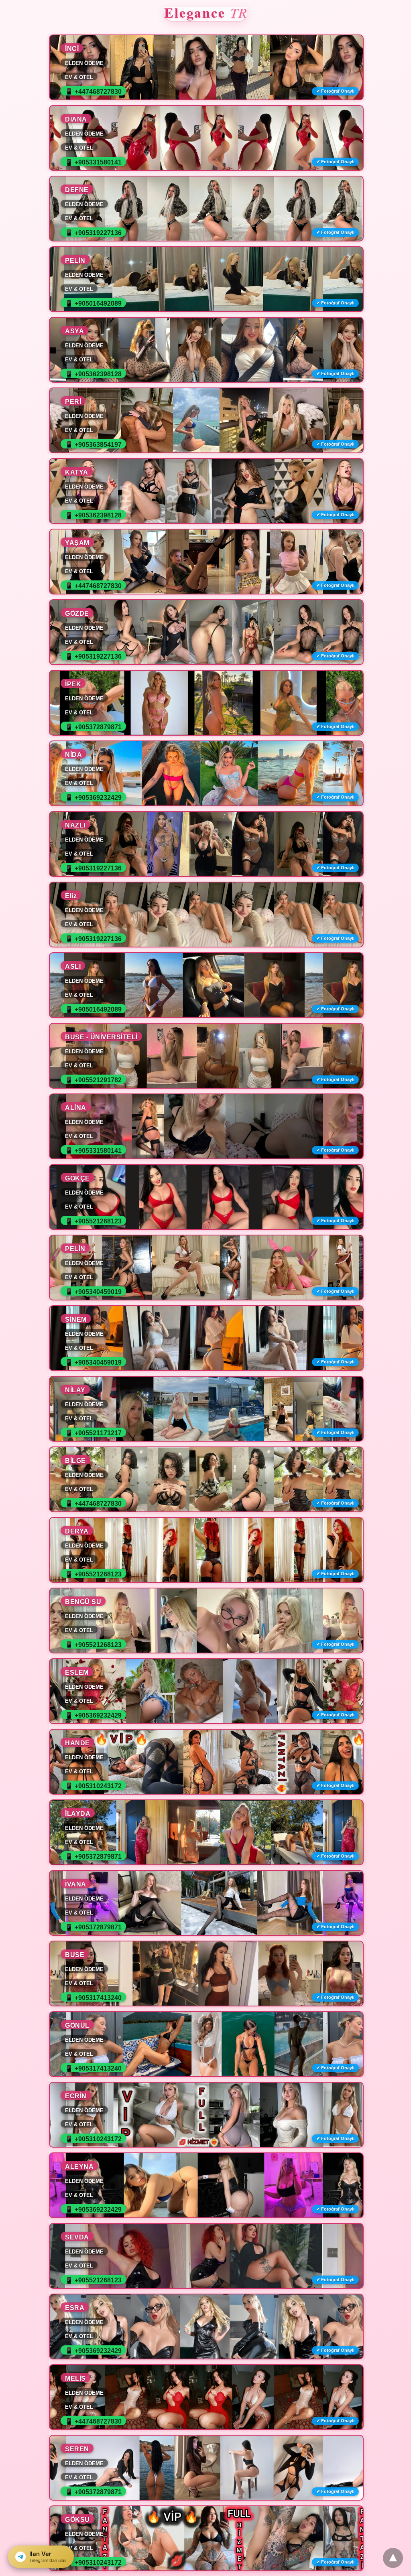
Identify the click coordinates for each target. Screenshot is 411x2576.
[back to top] (393, 2558)
